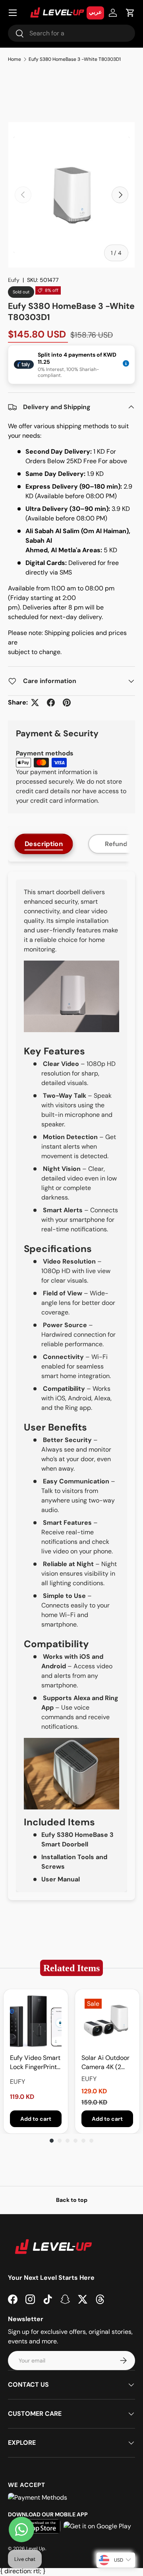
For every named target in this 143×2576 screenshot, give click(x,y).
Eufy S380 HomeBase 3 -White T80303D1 (75, 59)
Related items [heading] (71, 1968)
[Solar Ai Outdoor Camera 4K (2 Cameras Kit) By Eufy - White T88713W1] (107, 2021)
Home (14, 59)
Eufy (14, 280)
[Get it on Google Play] (97, 2526)
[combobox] (71, 33)
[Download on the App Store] (36, 2526)
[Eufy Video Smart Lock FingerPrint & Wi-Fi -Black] (36, 2021)
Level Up (36, 2549)
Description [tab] (44, 844)
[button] (130, 13)
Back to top (72, 2200)
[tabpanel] (71, 1386)
